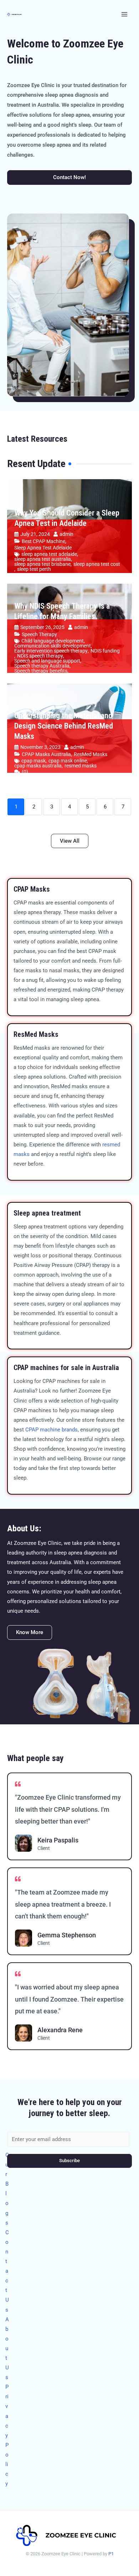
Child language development (53, 641)
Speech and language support (47, 661)
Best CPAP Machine (43, 541)
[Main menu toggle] (124, 14)
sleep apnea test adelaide (49, 554)
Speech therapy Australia (42, 666)
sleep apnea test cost (97, 564)
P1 (111, 2554)
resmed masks (81, 766)
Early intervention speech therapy (51, 651)
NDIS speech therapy (40, 656)
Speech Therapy (39, 634)
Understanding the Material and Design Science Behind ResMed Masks (64, 726)
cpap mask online (68, 761)
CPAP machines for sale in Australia (66, 1368)
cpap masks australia (38, 766)
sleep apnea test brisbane (42, 564)
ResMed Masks (91, 754)
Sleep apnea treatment (47, 1213)
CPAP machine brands (52, 1430)
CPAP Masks (32, 889)
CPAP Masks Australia (46, 754)
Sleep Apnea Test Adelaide (43, 548)
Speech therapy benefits (41, 671)
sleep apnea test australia (43, 559)
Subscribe (69, 2161)
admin (66, 534)
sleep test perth (34, 569)
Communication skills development (53, 646)
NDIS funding (105, 651)
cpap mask (34, 761)
